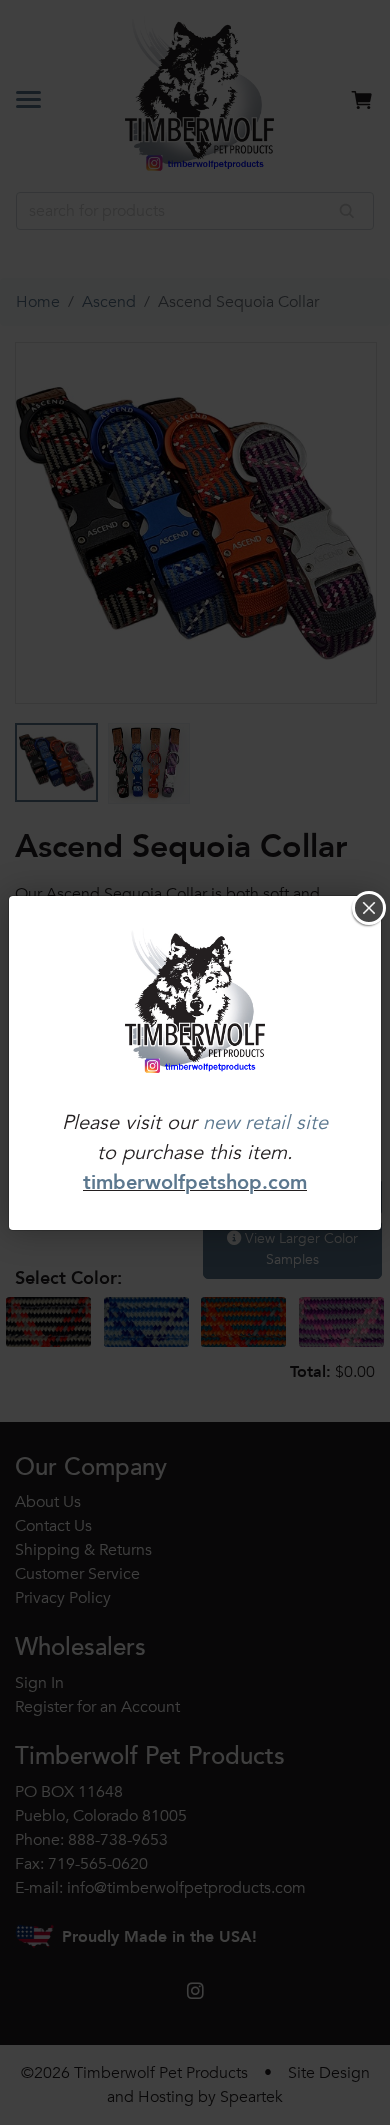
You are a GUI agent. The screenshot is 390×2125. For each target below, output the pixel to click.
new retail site (265, 1122)
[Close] (369, 908)
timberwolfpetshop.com (195, 1182)
